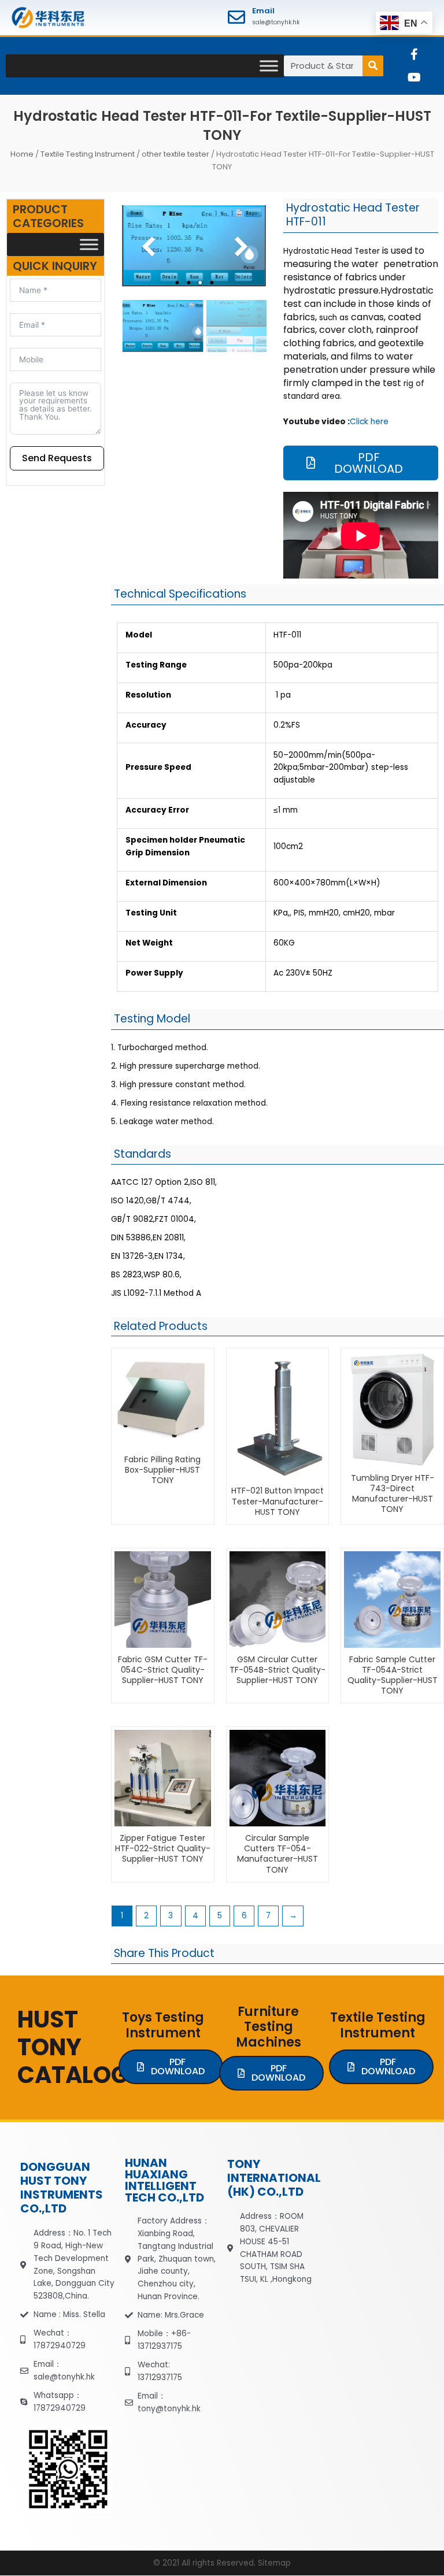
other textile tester (175, 154)
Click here (369, 422)
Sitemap (274, 2563)
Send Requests (57, 458)
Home (22, 154)
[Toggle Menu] (269, 66)
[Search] (373, 66)
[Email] (236, 17)
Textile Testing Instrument (88, 154)
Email (263, 11)
